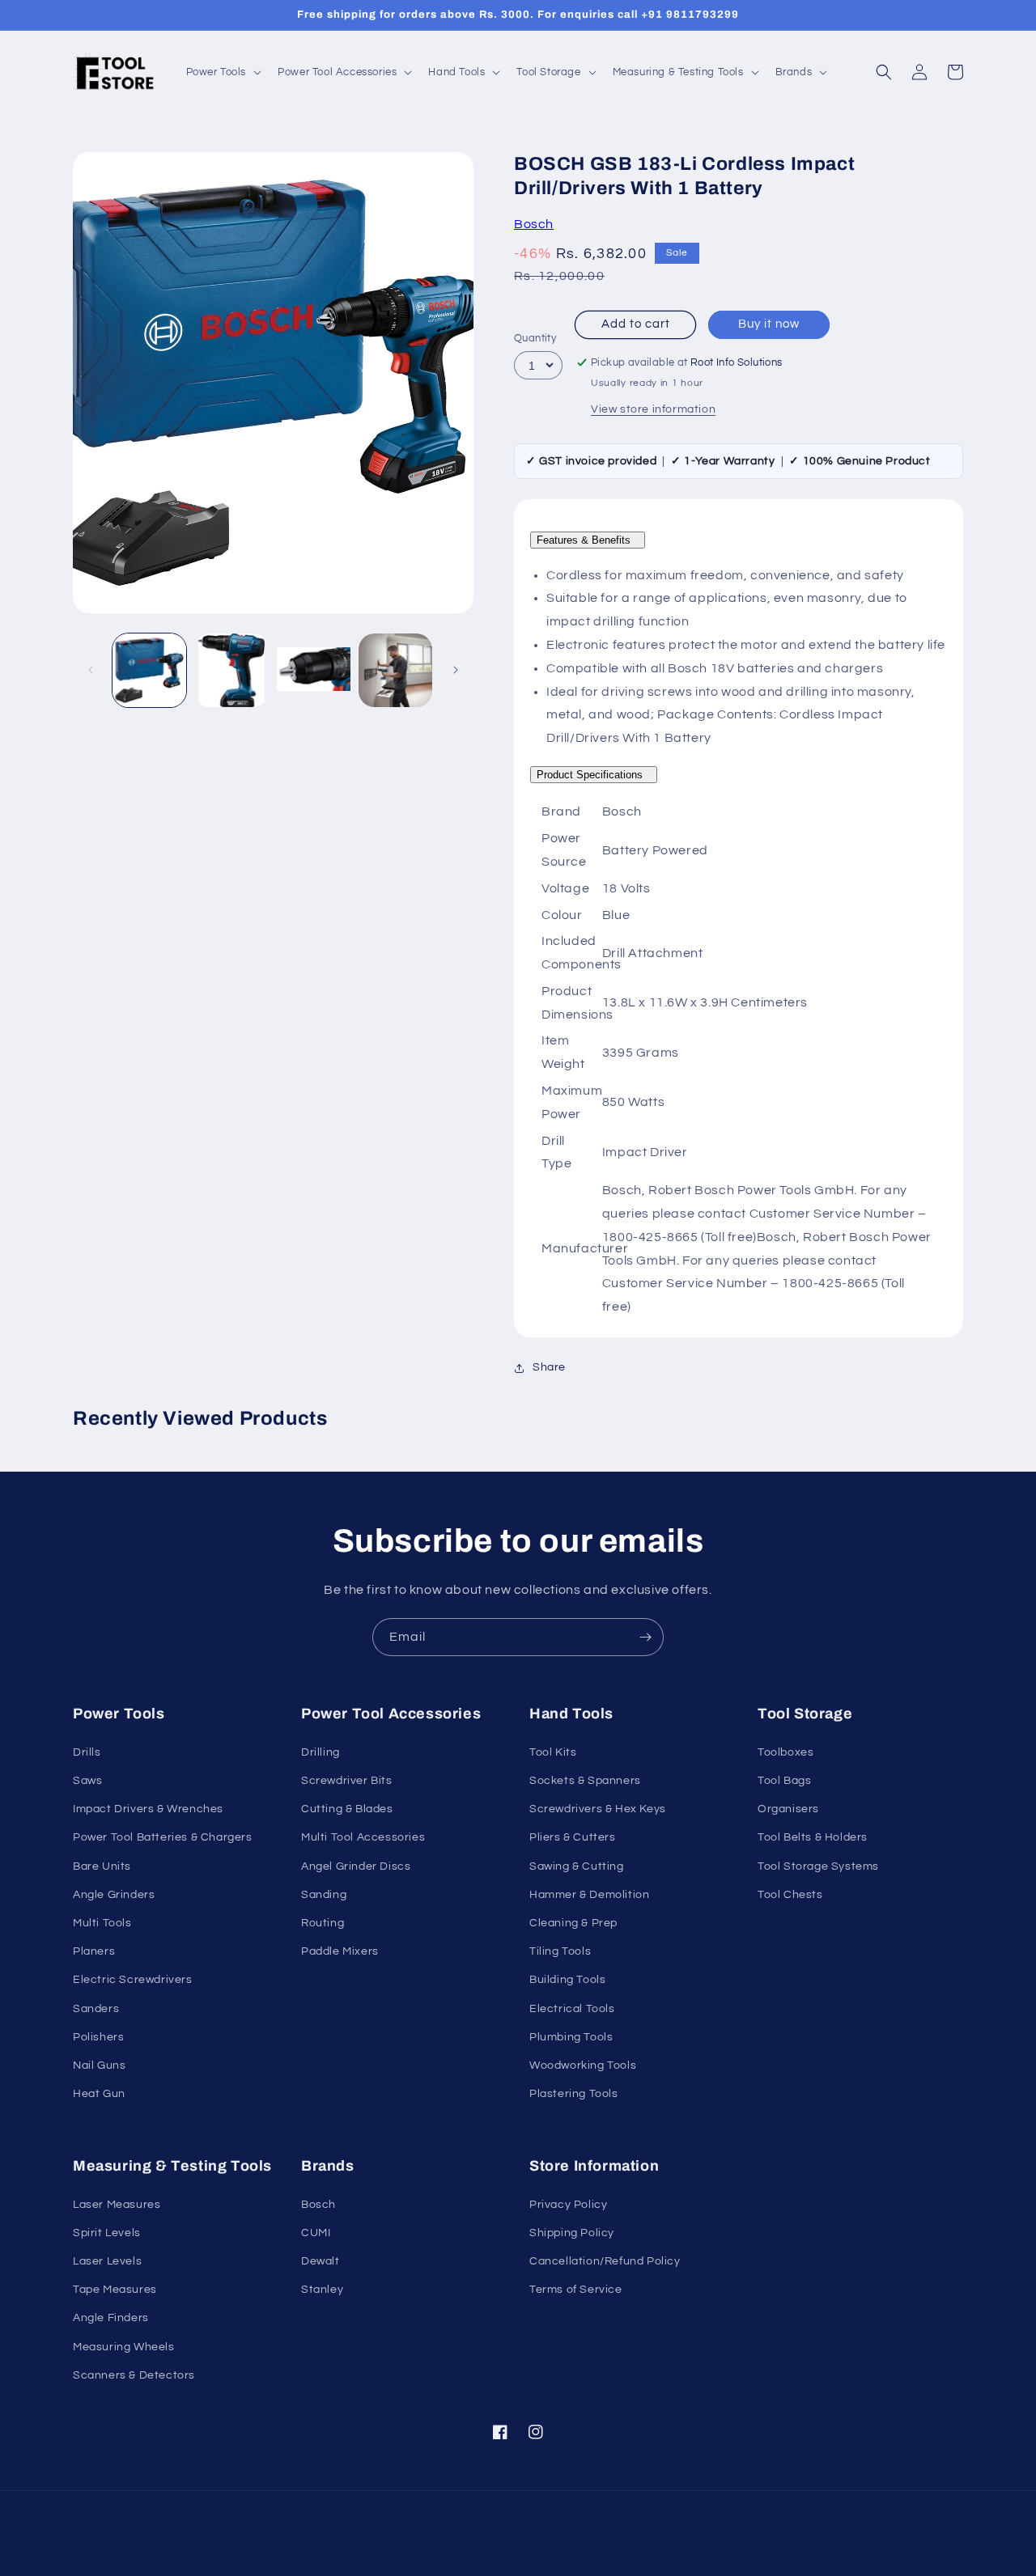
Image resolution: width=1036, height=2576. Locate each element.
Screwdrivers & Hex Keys (598, 1809)
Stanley (322, 2290)
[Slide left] (91, 670)
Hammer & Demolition (589, 1895)
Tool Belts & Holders (813, 1837)
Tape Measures (115, 2290)
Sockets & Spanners (585, 1781)
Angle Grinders (114, 1895)
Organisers (788, 1809)
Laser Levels (107, 2261)
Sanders (96, 2009)
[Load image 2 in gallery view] (231, 670)
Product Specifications (594, 775)
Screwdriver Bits (347, 1781)
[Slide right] (456, 670)
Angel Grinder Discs (356, 1866)
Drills (87, 1752)
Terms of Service (576, 2290)
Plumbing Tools (571, 2037)
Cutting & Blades (347, 1809)
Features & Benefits (588, 540)
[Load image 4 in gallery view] (395, 670)
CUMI (316, 2233)
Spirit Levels (107, 2233)
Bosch (534, 224)
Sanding (324, 1895)
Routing (323, 1923)
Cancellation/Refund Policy (605, 2261)
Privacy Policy (568, 2205)
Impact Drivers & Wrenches (148, 1809)
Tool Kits (553, 1752)
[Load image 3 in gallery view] (314, 670)
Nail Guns (99, 2065)
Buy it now (769, 324)
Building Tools (567, 1980)
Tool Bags (784, 1781)
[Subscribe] (645, 1637)
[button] (223, 72)
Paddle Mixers (340, 1951)
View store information (653, 409)
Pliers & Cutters (573, 1837)
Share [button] (549, 1367)
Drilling (321, 1752)
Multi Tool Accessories (363, 1837)
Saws (87, 1781)
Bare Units (102, 1866)
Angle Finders (111, 2318)
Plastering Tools (574, 2094)
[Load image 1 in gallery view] (149, 670)
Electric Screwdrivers (133, 1980)
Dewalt (321, 2261)
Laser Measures (117, 2205)
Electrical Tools (572, 2009)
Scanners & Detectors (134, 2375)
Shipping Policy (572, 2233)
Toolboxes (785, 1752)
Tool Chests (790, 1895)
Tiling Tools (560, 1951)
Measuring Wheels (124, 2347)
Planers (94, 1951)
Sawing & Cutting (577, 1866)
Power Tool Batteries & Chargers (163, 1837)
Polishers (98, 2037)
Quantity (535, 338)
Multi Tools (102, 1923)
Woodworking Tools (583, 2065)
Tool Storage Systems (818, 1866)
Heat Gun (99, 2094)
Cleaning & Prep (573, 1923)
